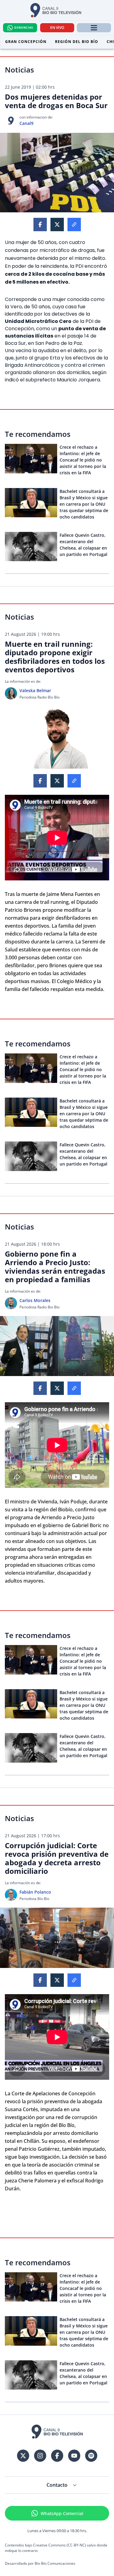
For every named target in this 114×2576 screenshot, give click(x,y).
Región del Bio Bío (77, 42)
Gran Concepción (26, 42)
